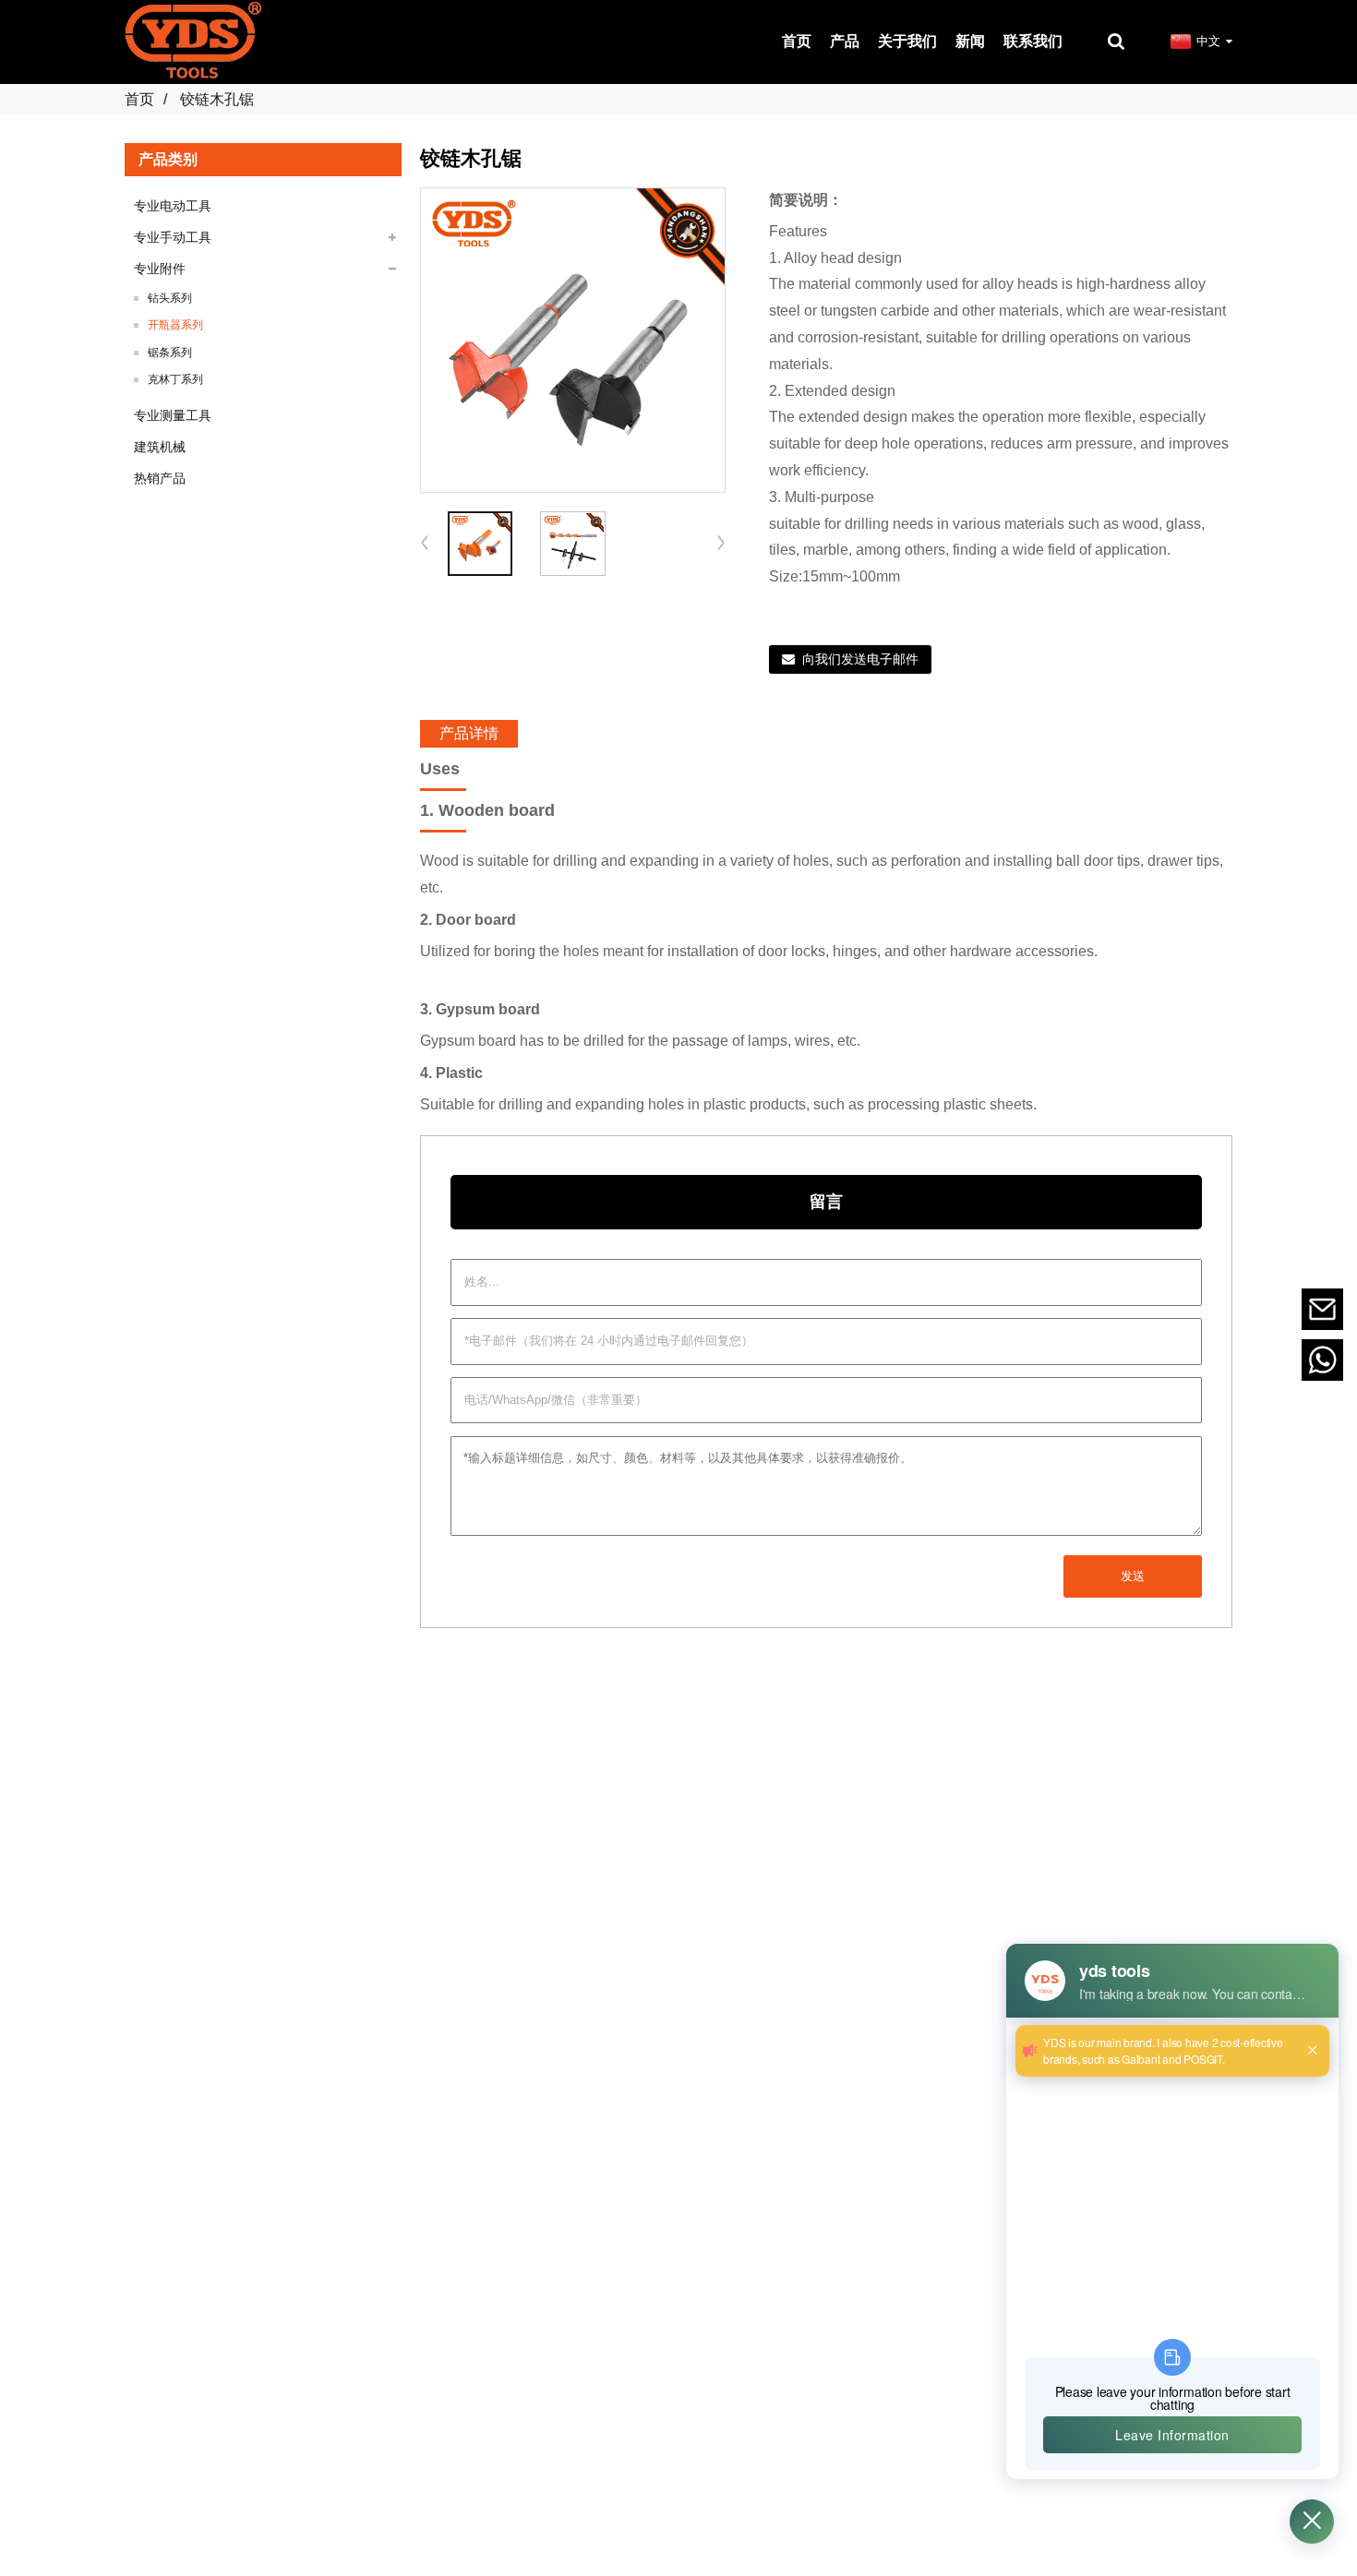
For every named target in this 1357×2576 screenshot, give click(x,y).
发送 (1133, 1576)
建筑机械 (160, 447)
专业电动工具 (173, 206)
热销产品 (160, 478)
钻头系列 (170, 298)
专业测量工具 (173, 415)
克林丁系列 (175, 379)
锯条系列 (170, 353)
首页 (139, 99)
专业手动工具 (173, 237)
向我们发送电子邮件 (860, 659)
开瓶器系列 (175, 325)
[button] (721, 544)
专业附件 (160, 269)
